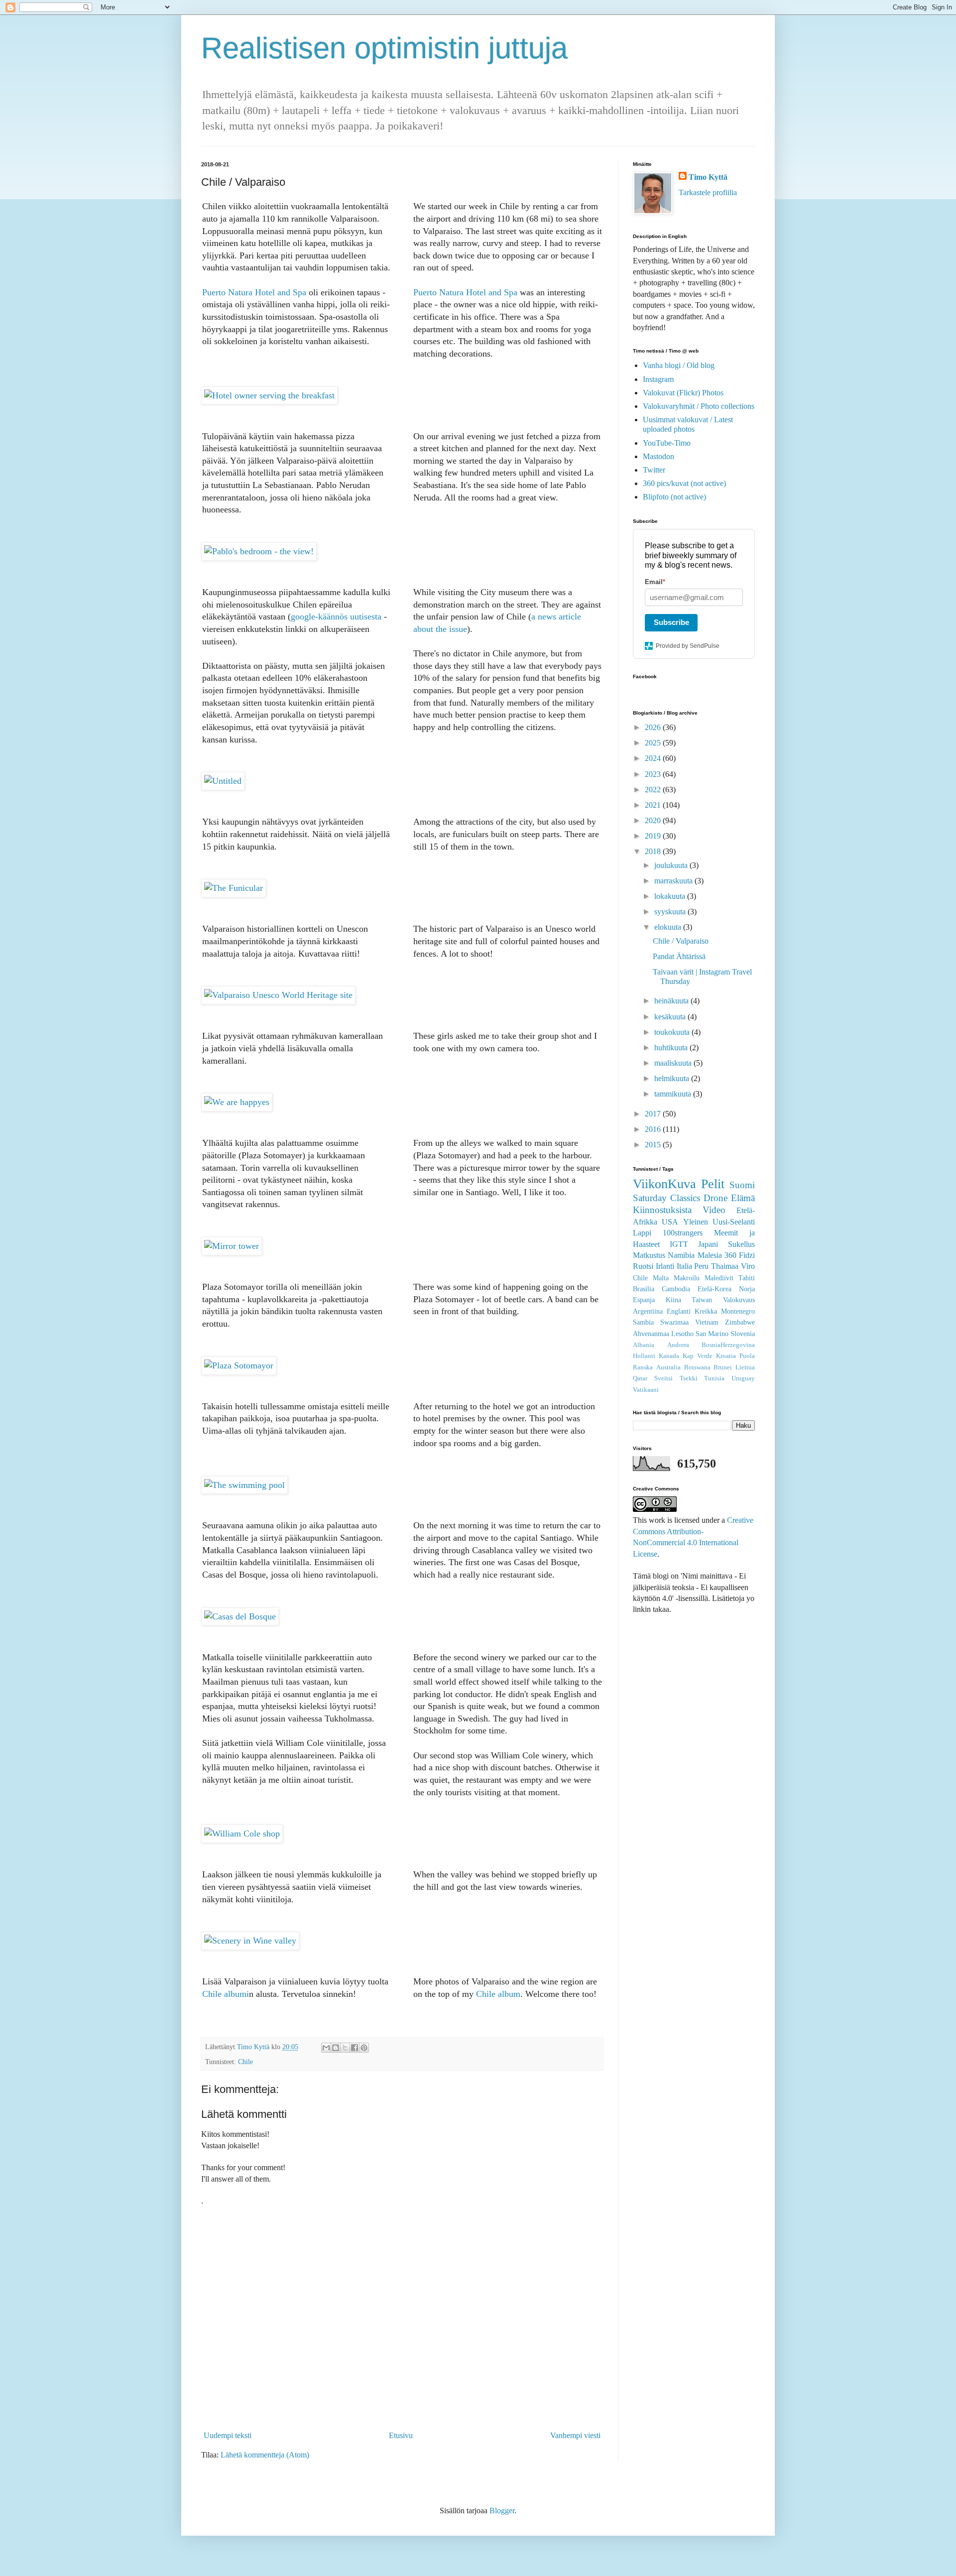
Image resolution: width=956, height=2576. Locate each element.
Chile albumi (226, 1994)
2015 (654, 1145)
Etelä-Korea (715, 1289)
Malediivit (719, 1278)
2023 (654, 774)
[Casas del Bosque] (240, 1616)
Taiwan (702, 1300)
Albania (644, 1345)
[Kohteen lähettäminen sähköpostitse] (326, 2048)
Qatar (640, 1378)
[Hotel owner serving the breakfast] (269, 395)
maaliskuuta (674, 1063)
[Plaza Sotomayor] (239, 1365)
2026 (654, 727)
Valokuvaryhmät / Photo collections (699, 406)
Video (714, 1210)
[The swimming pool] (244, 1485)
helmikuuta (673, 1078)
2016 (654, 1129)
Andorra (678, 1345)
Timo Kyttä (708, 177)
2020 (654, 820)
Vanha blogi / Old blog (679, 365)
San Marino (712, 1334)
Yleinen (696, 1222)
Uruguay (743, 1378)
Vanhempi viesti (575, 2435)
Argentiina (648, 1311)
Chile (245, 2062)
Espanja (644, 1300)
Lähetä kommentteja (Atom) (265, 2455)
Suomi (742, 1185)
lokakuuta (671, 896)
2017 (654, 1114)
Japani (708, 1244)
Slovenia (743, 1334)
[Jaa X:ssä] (345, 2048)
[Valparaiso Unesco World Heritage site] (278, 995)
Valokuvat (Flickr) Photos (683, 393)
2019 (654, 836)
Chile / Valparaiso (681, 941)
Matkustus (649, 1255)
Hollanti (644, 1356)
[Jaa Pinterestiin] (364, 2048)
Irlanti (665, 1266)
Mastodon (658, 456)
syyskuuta (671, 912)
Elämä (743, 1198)
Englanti (679, 1311)
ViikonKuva (664, 1184)
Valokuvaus (739, 1300)
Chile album (498, 1994)
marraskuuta (674, 881)
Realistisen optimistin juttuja (384, 48)
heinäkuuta (672, 1001)
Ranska (643, 1367)
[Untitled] (223, 781)
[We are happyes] (237, 1102)
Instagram (658, 379)
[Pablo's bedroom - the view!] (259, 551)
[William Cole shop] (242, 1834)
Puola (747, 1356)
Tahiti (747, 1278)
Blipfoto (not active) (674, 497)
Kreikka (706, 1311)
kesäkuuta (671, 1017)
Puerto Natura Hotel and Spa (254, 292)
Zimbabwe (740, 1322)
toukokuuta (673, 1032)
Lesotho (682, 1334)
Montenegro (738, 1311)
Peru (701, 1266)
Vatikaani (646, 1390)
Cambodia (676, 1289)
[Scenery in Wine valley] (250, 1941)
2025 (654, 743)
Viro (748, 1266)
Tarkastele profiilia (708, 192)
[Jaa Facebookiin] (355, 2048)
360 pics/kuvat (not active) (684, 483)
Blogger (502, 2511)
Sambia (643, 1322)
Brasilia (644, 1289)
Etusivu (401, 2435)
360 (730, 1255)
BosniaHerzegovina (728, 1345)
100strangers (683, 1233)
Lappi (642, 1233)
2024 (654, 758)
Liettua (745, 1367)
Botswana (697, 1367)
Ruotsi (643, 1266)
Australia (668, 1367)
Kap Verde (698, 1356)
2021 (654, 805)
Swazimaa (674, 1322)
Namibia (681, 1255)
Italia (684, 1266)
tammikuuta (674, 1094)
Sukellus (741, 1244)
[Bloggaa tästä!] (336, 2048)
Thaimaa (725, 1266)
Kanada (669, 1356)
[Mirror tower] (232, 1246)
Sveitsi (663, 1378)
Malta (661, 1278)
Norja (747, 1289)
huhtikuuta (672, 1047)
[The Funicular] (234, 888)
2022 (654, 790)
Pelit (713, 1184)
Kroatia (726, 1356)
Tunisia (714, 1378)
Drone (716, 1198)
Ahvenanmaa (651, 1334)
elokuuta (669, 927)
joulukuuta (672, 865)
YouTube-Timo (667, 443)
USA (670, 1222)
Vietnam (707, 1322)
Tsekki (689, 1378)
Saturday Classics (666, 1198)
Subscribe (671, 622)
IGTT (679, 1244)
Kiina (673, 1300)
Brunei (723, 1367)
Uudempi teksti (228, 2435)
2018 (654, 851)
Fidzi (747, 1255)
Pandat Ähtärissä (679, 956)
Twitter (654, 470)
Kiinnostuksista (662, 1210)
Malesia (710, 1255)
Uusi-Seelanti (734, 1222)
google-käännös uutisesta (336, 616)
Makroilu (687, 1278)
